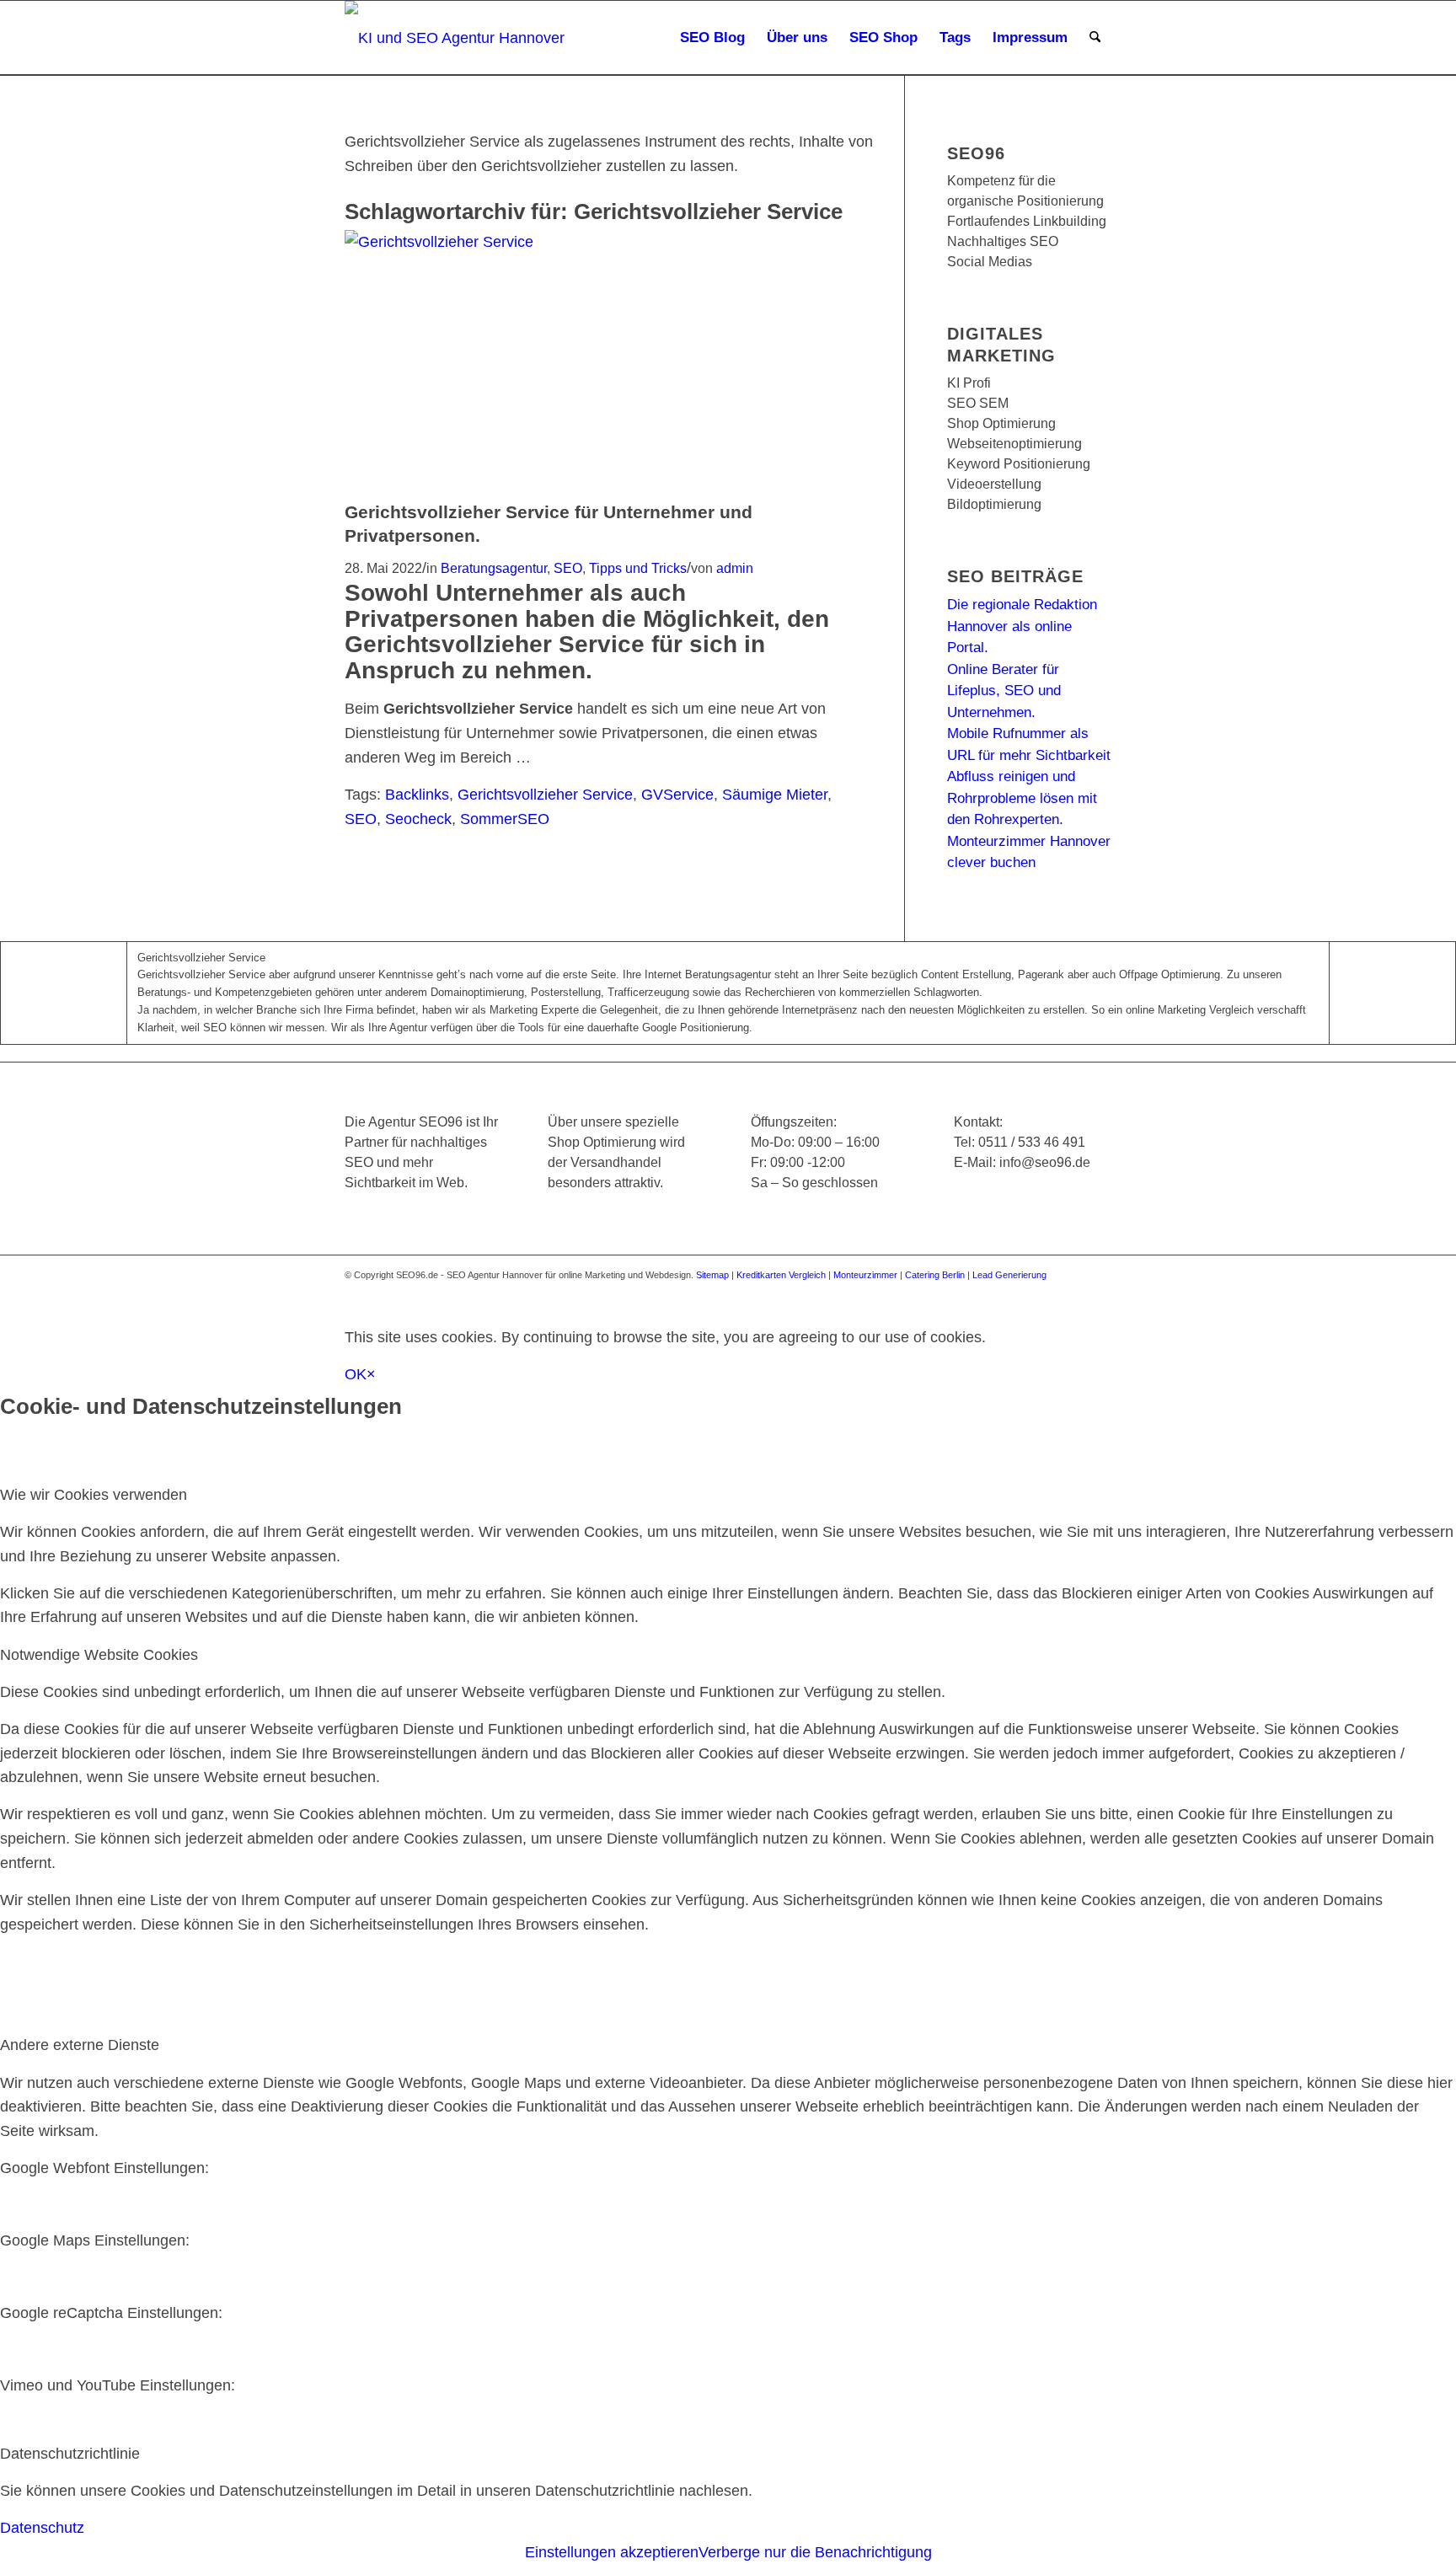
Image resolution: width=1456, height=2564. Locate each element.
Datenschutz (42, 2528)
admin (735, 568)
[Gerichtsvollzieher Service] (601, 242)
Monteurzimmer (865, 1275)
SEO (568, 568)
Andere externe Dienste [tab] (80, 2045)
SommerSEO (505, 819)
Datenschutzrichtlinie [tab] (70, 2454)
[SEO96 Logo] (456, 38)
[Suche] (1095, 38)
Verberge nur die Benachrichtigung (815, 2552)
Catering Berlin (935, 1275)
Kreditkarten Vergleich (781, 1275)
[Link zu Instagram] (1023, 1291)
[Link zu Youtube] (1048, 1291)
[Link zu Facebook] (972, 1291)
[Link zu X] (998, 1291)
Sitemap (712, 1275)
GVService (677, 795)
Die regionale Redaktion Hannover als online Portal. (1022, 626)
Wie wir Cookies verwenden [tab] (94, 1495)
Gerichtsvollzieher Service (545, 795)
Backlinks (417, 795)
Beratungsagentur (494, 568)
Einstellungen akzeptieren (612, 2552)
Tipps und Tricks (638, 568)
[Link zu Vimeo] (1073, 1291)
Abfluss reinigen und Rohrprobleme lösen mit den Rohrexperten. (1022, 798)
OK (356, 1374)
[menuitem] (712, 38)
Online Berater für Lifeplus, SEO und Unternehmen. (1004, 691)
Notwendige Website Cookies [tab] (99, 1655)
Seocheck (418, 819)
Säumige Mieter (775, 795)
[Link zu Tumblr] (1099, 1291)
